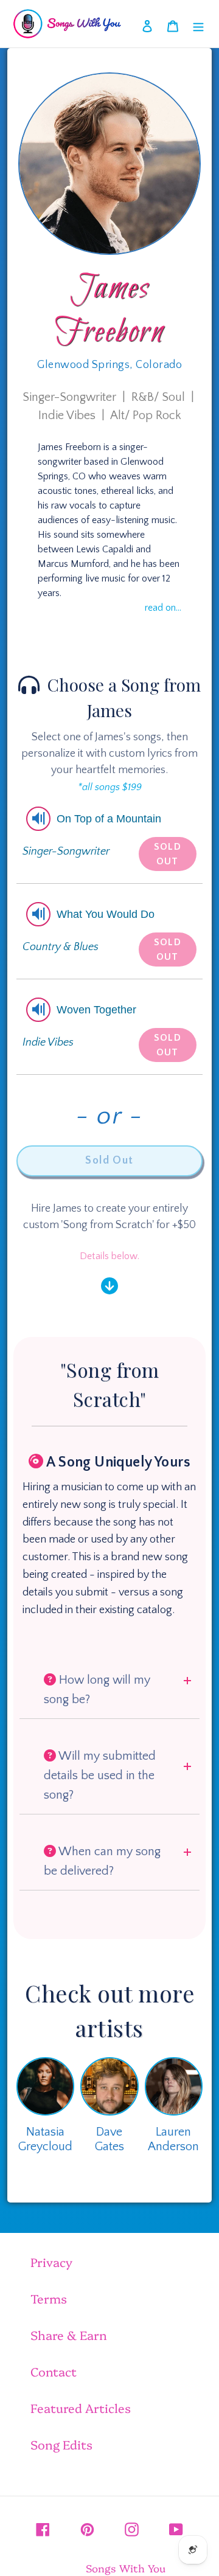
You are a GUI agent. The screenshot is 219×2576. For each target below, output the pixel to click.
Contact (54, 2371)
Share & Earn (69, 2335)
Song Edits (61, 2444)
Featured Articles (81, 2408)
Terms (49, 2298)
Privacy (51, 2262)
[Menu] (198, 24)
